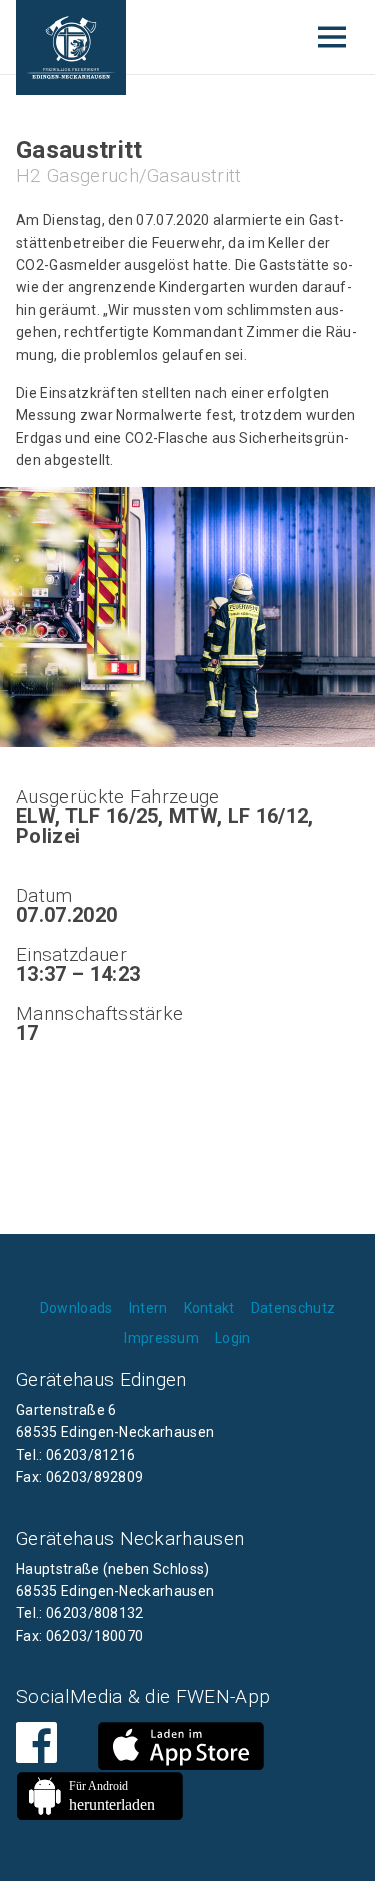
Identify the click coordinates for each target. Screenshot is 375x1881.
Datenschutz (293, 1308)
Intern (148, 1308)
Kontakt (209, 1308)
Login (233, 1338)
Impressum (161, 1338)
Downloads (76, 1308)
